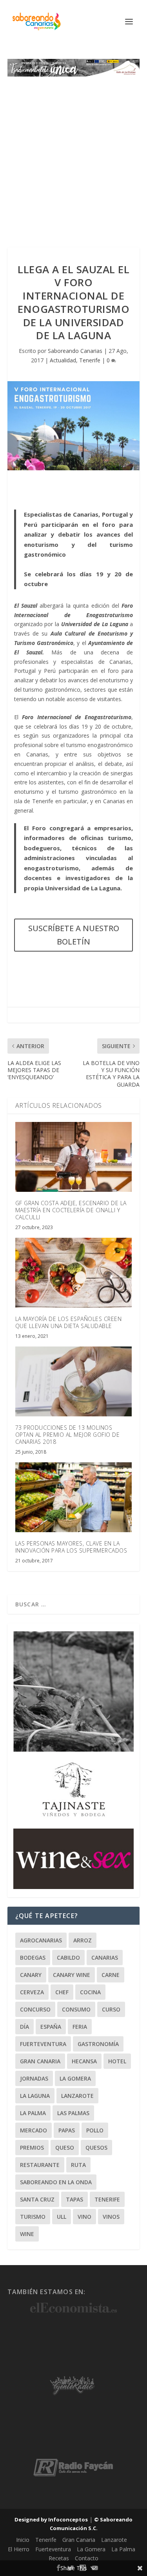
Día (24, 2027)
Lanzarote (77, 2096)
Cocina (90, 1992)
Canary (31, 1975)
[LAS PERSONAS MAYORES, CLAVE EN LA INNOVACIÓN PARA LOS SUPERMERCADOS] (74, 1497)
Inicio (23, 2540)
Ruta (78, 2165)
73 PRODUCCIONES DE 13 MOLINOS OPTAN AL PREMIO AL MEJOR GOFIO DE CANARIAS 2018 (68, 1435)
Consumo (76, 2009)
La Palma (33, 2113)
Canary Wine (72, 1975)
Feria (80, 2027)
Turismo (33, 2217)
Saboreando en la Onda (56, 2182)
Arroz (83, 1940)
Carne (111, 1975)
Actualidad (63, 360)
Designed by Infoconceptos (51, 2519)
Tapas (74, 2199)
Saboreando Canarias (75, 351)
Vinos (111, 2217)
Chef (62, 1992)
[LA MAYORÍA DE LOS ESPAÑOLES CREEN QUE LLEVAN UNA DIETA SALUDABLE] (74, 1273)
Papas (67, 2130)
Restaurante (40, 2165)
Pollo (95, 2130)
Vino (84, 2217)
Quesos (96, 2148)
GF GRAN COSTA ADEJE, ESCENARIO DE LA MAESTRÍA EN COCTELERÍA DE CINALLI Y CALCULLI (71, 1210)
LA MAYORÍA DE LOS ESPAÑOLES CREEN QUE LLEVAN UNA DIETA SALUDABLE (69, 1322)
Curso (111, 2009)
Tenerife (90, 360)
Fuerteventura (43, 2044)
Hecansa (84, 2061)
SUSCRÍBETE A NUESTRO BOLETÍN (74, 935)
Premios (32, 2148)
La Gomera (75, 2078)
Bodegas (33, 1958)
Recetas (59, 2558)
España (51, 2027)
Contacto (87, 2558)
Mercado (34, 2130)
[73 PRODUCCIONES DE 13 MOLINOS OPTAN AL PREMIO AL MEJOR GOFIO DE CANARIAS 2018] (74, 1382)
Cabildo (68, 1958)
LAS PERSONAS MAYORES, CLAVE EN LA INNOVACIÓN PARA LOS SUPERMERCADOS (71, 1547)
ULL (62, 2217)
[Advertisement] (73, 154)
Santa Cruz (37, 2199)
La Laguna (35, 2096)
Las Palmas (73, 2113)
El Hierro (19, 2549)
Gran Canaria (40, 2061)
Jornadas (34, 2078)
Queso (65, 2148)
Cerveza (32, 1992)
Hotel (117, 2061)
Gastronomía (98, 2044)
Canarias (105, 1958)
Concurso (35, 2009)
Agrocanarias (41, 1940)
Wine (27, 2234)
